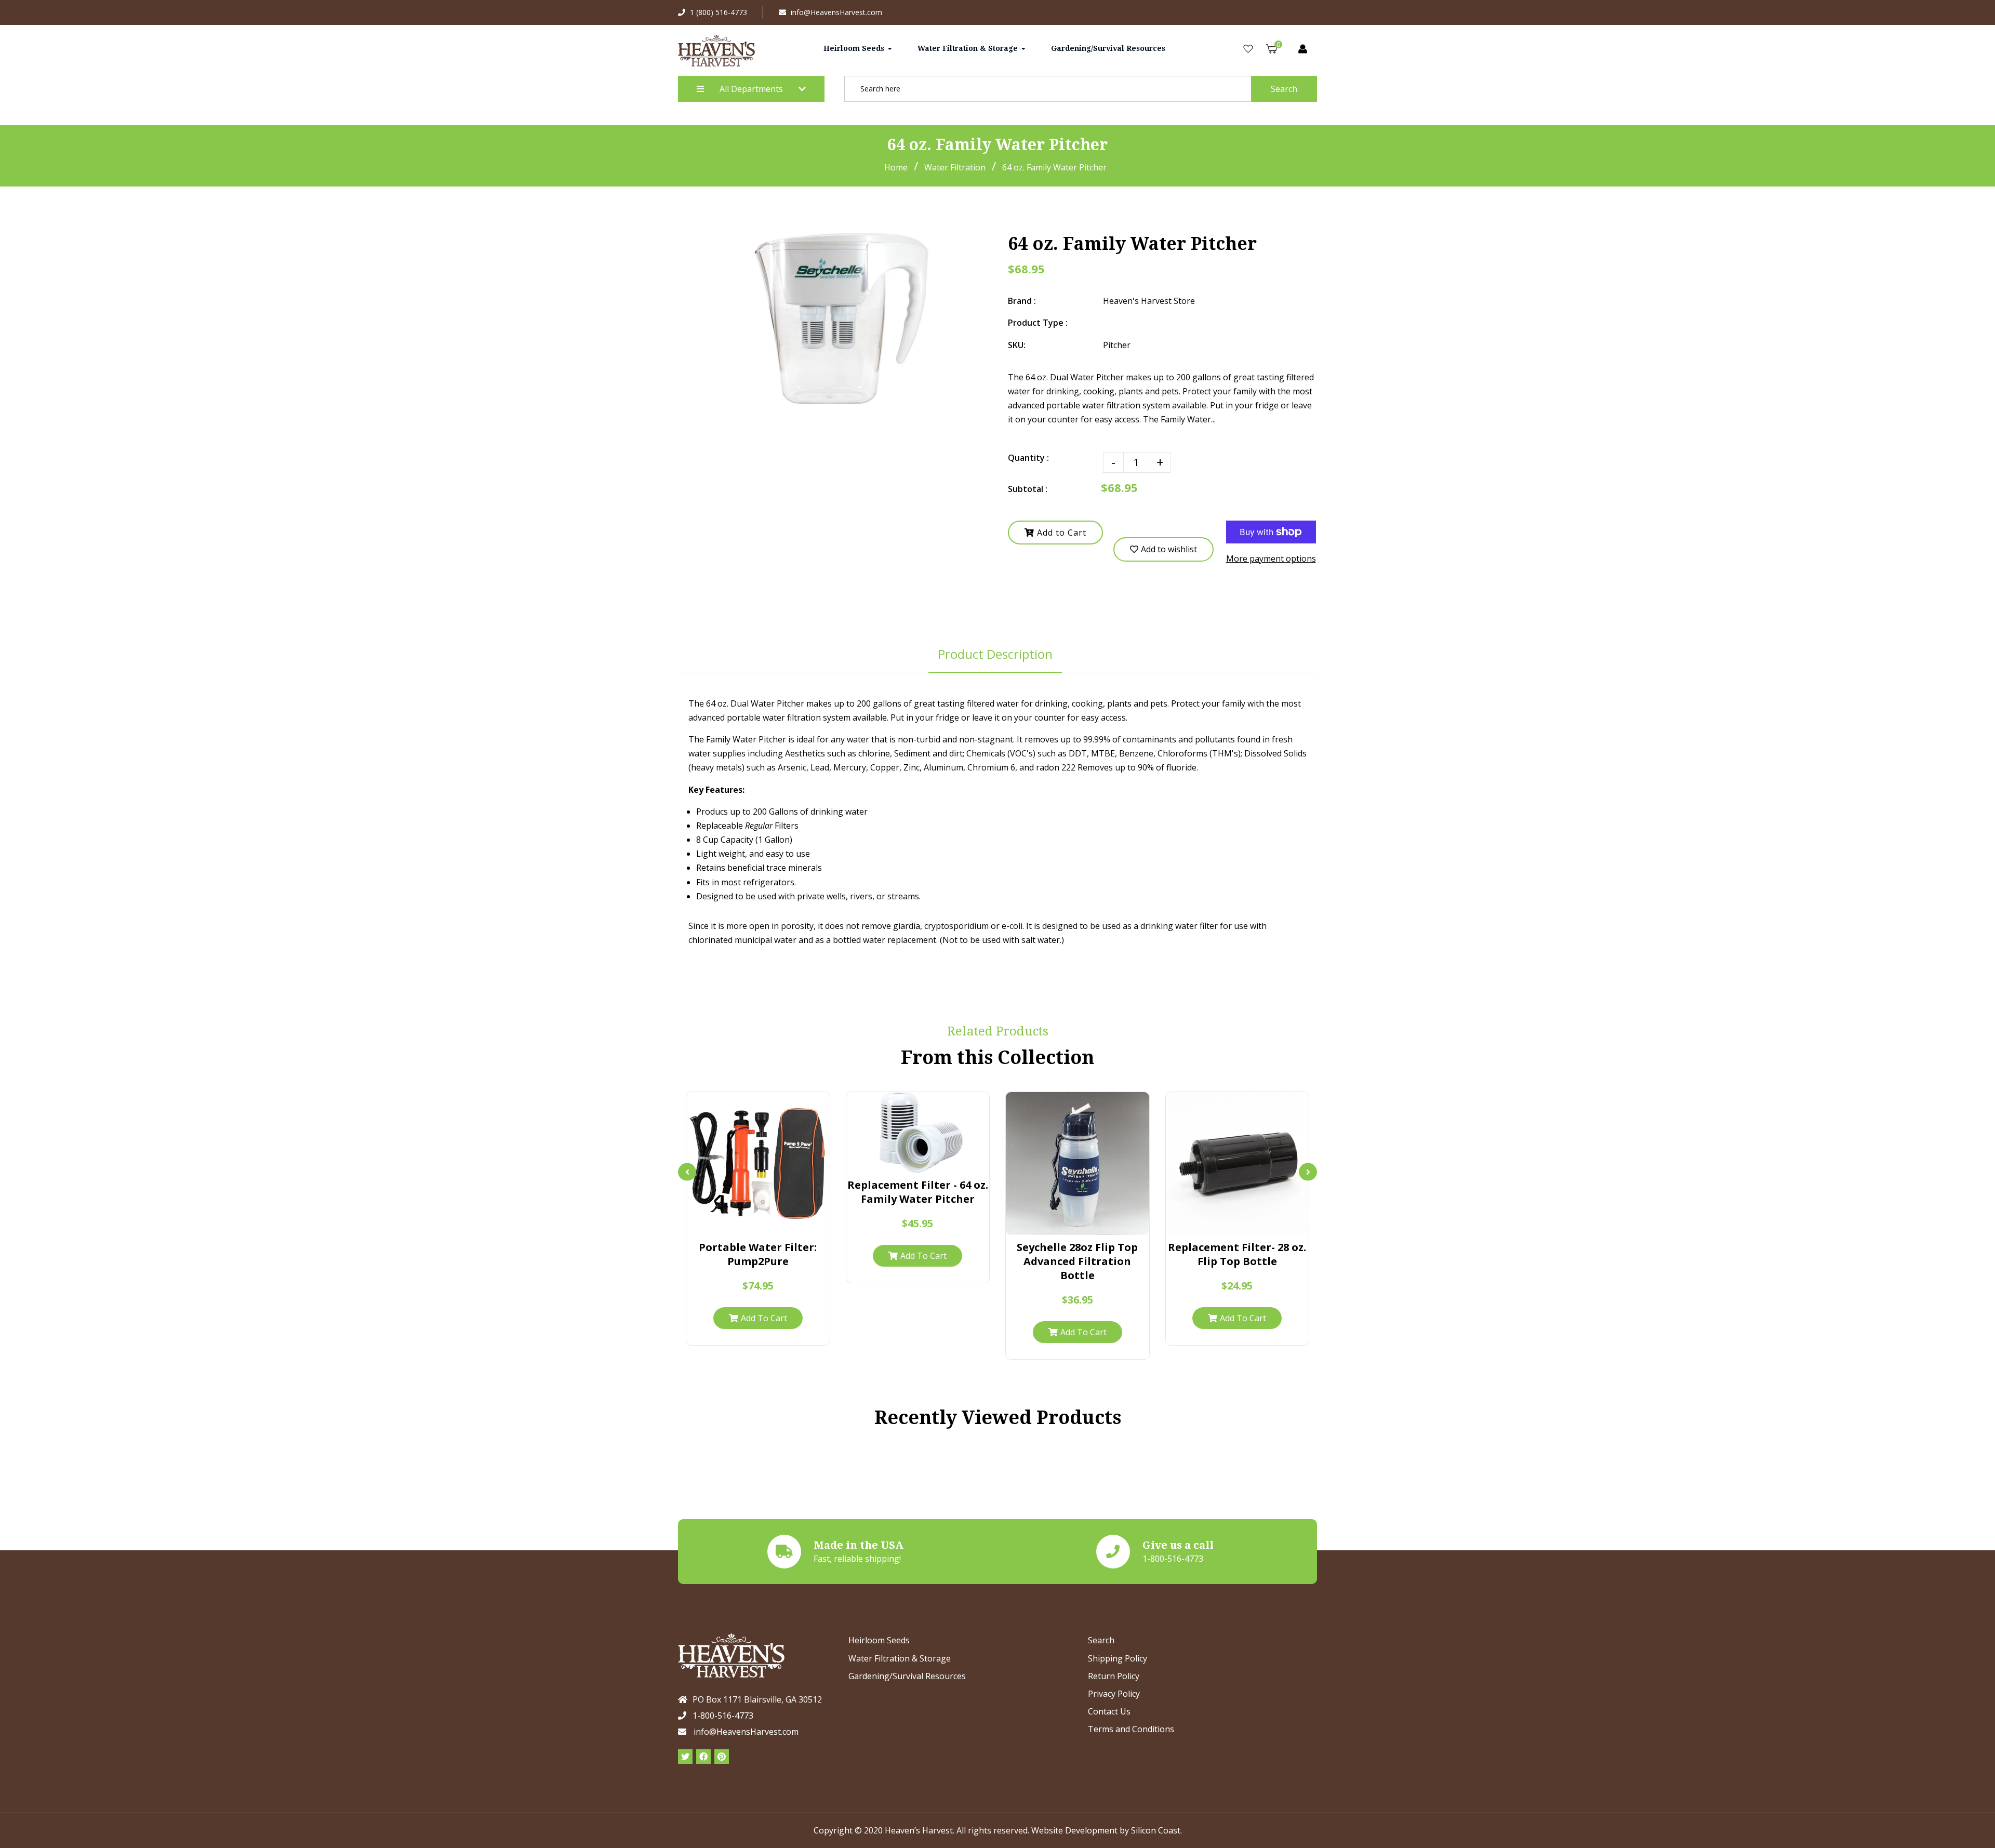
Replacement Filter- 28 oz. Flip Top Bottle (1237, 1254)
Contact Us (1109, 1711)
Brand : (1022, 301)
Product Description (995, 654)
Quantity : (1028, 458)
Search (1284, 89)
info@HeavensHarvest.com (836, 12)
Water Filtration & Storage (900, 1658)
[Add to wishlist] (788, 1223)
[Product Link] (768, 1223)
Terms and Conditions (1131, 1729)
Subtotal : (1028, 489)
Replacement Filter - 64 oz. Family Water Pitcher (918, 1192)
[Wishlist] (1248, 49)
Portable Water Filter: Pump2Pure (758, 1254)
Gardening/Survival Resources (907, 1676)
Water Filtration (955, 167)
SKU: (1017, 345)
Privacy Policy (1114, 1694)
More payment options (1271, 559)
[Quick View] (748, 1223)
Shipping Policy (1118, 1658)
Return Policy (1114, 1676)
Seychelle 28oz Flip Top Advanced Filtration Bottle (1077, 1261)
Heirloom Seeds (879, 1640)
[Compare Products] (728, 1223)
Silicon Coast (1156, 1830)
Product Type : (1038, 323)
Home (896, 167)
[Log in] (1303, 49)
